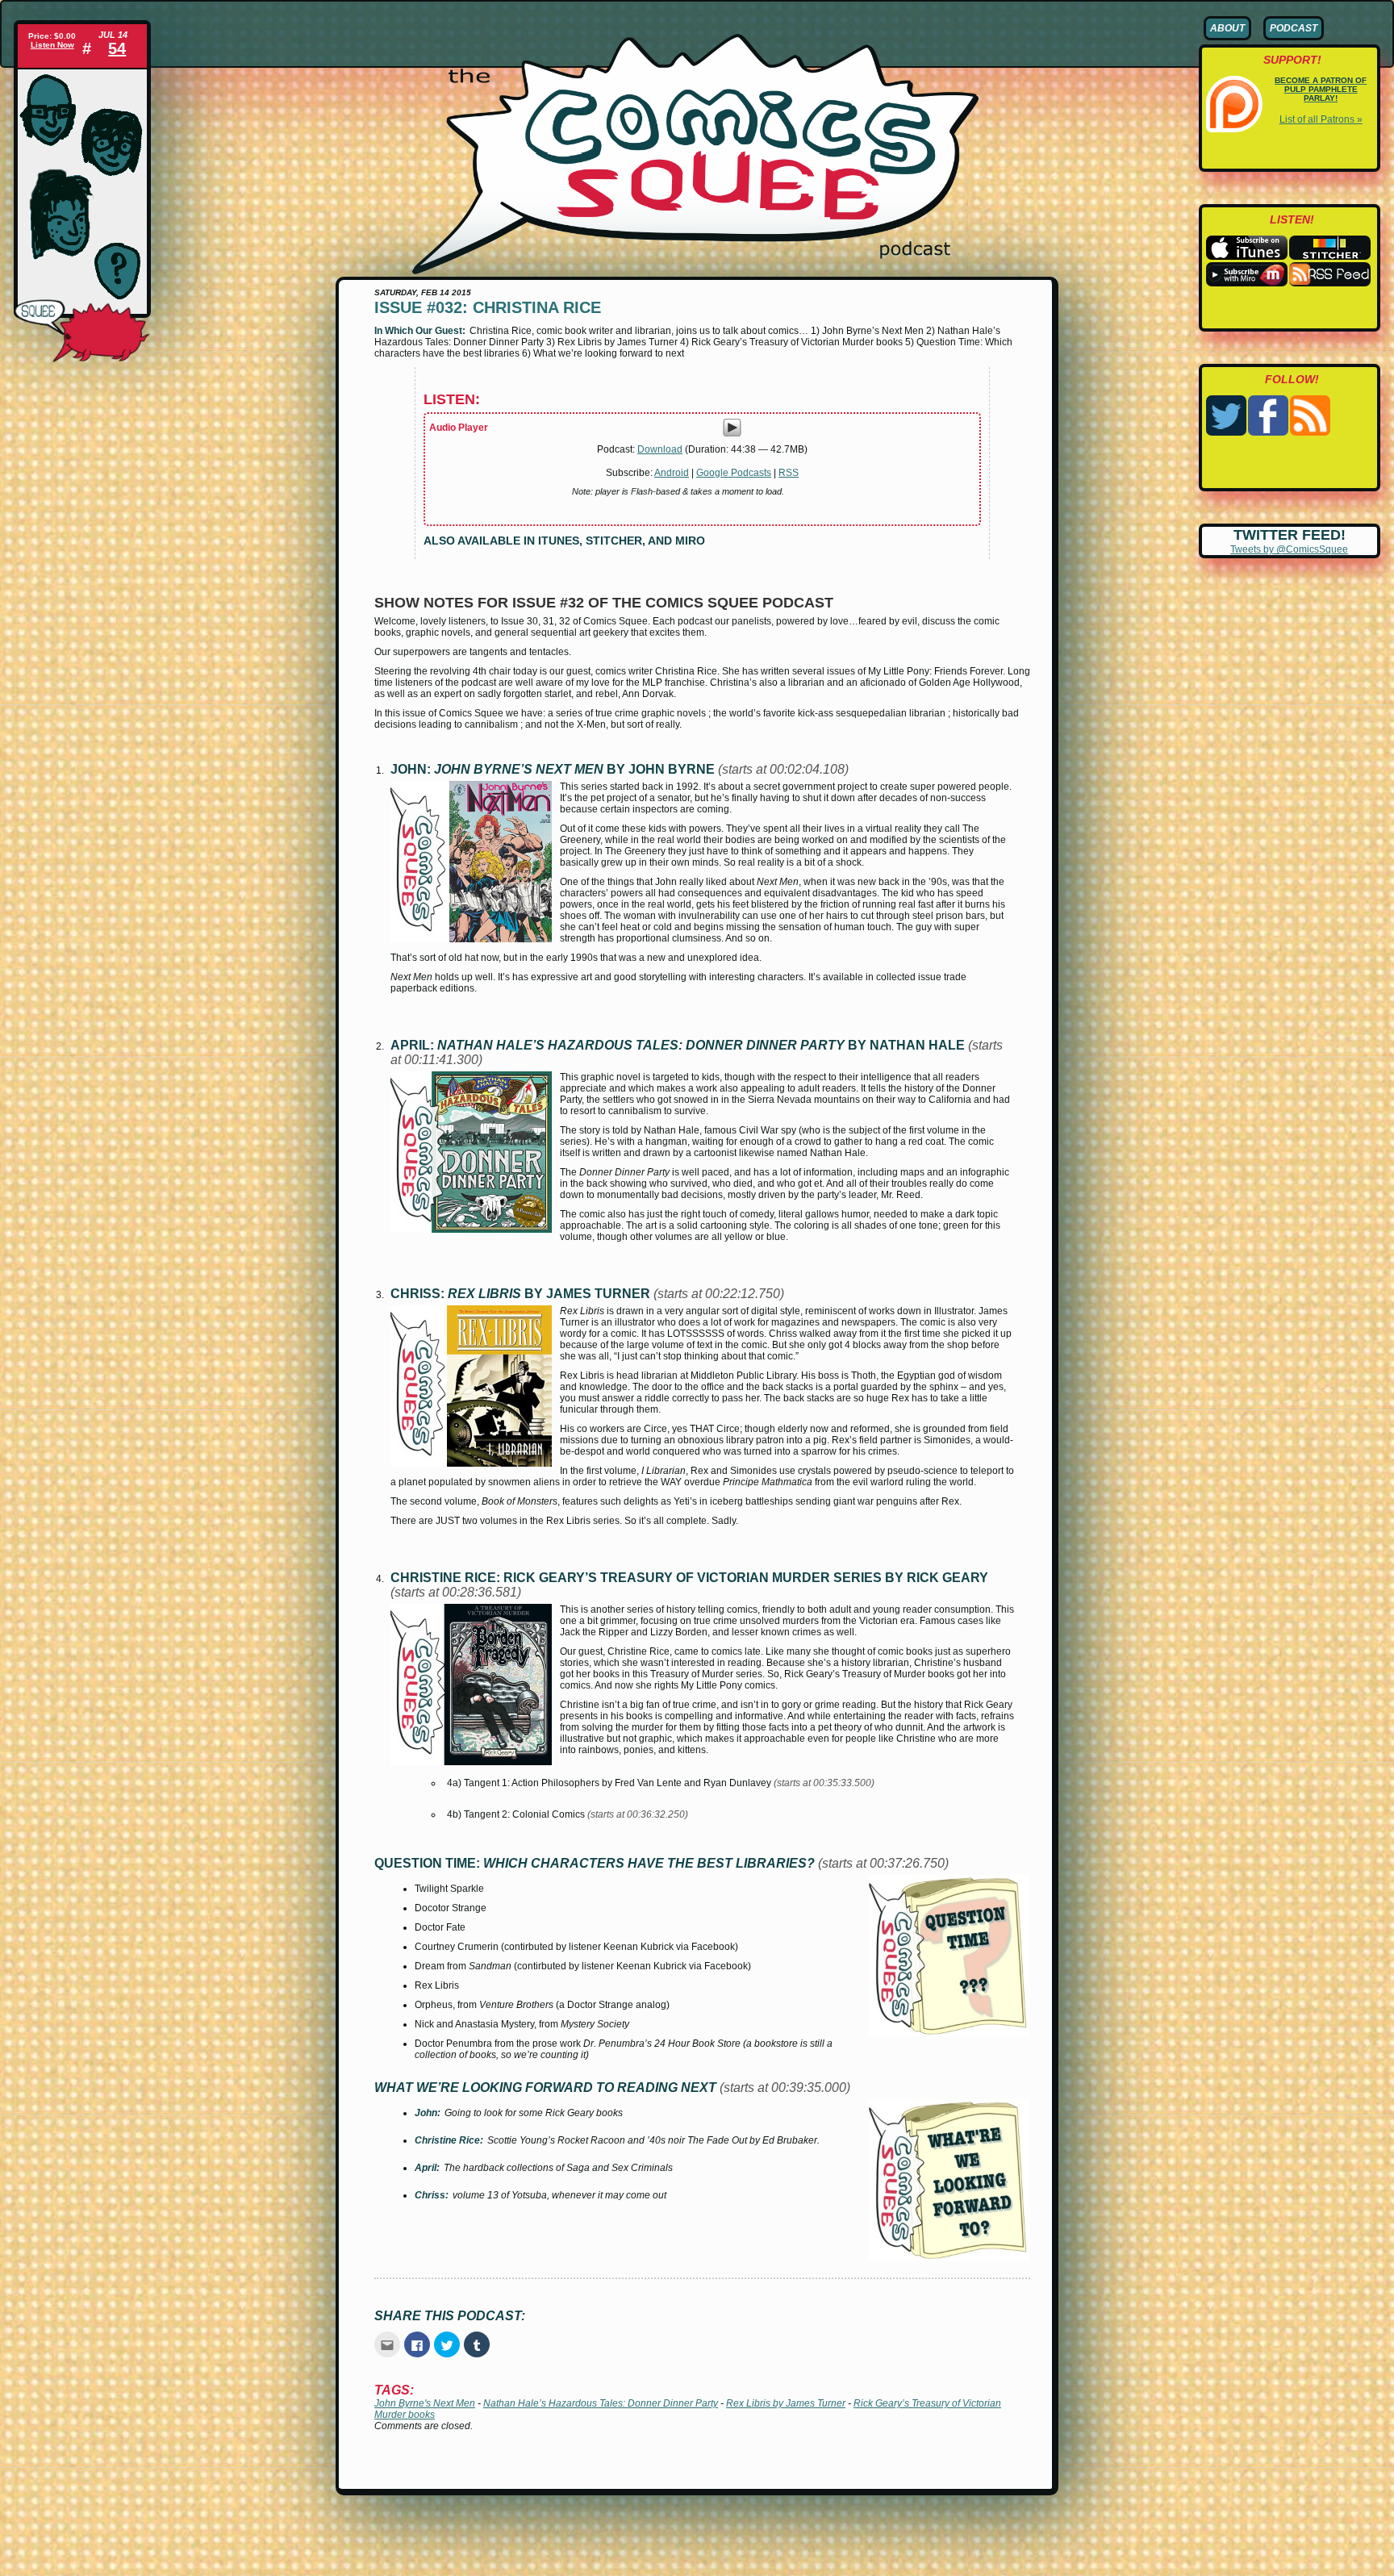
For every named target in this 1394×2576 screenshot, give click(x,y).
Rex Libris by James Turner (786, 2403)
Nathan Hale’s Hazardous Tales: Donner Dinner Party (601, 2403)
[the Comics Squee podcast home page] (695, 271)
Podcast (1294, 28)
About (1227, 28)
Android (672, 473)
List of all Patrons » (1321, 119)
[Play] (732, 434)
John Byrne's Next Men (425, 2403)
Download (660, 449)
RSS (789, 473)
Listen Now (52, 45)
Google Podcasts (734, 473)
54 (117, 48)
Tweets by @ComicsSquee (1289, 549)
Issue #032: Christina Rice (488, 307)
